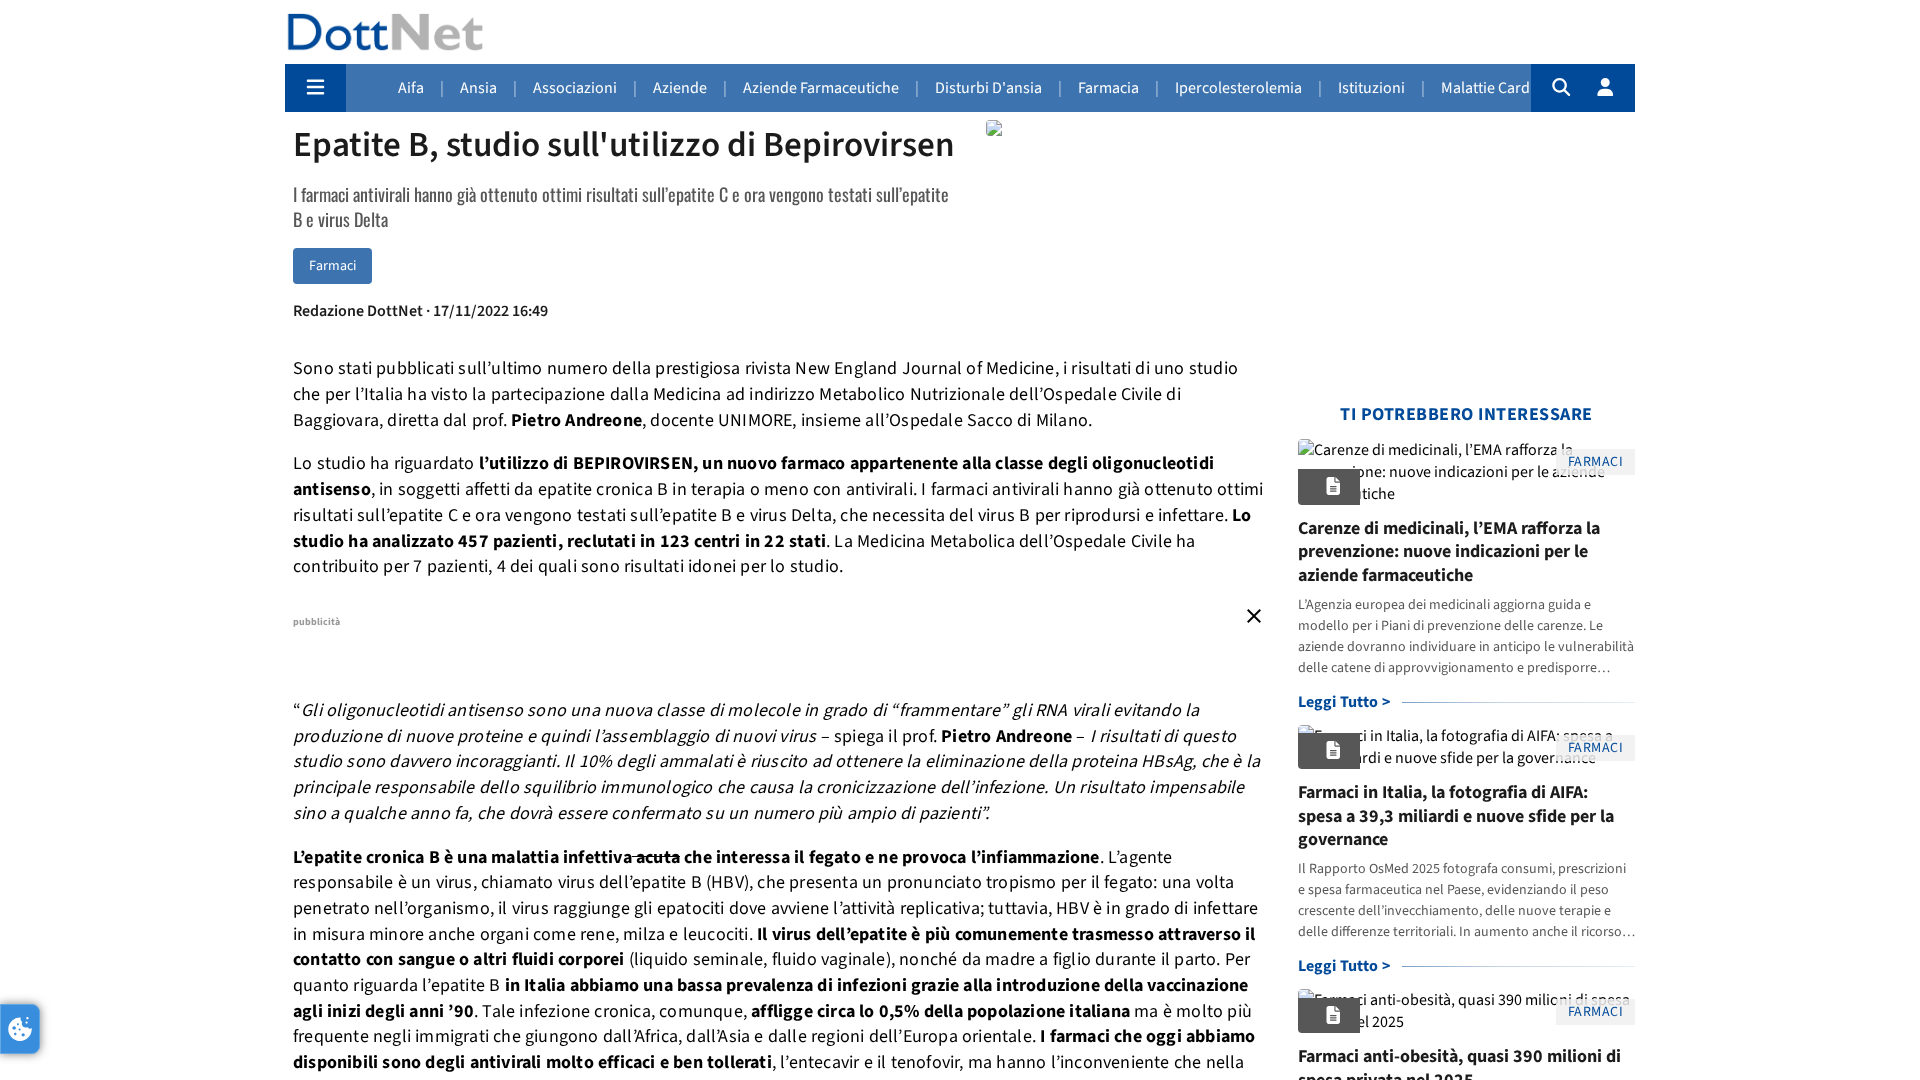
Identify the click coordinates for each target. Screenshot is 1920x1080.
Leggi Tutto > (1344, 702)
